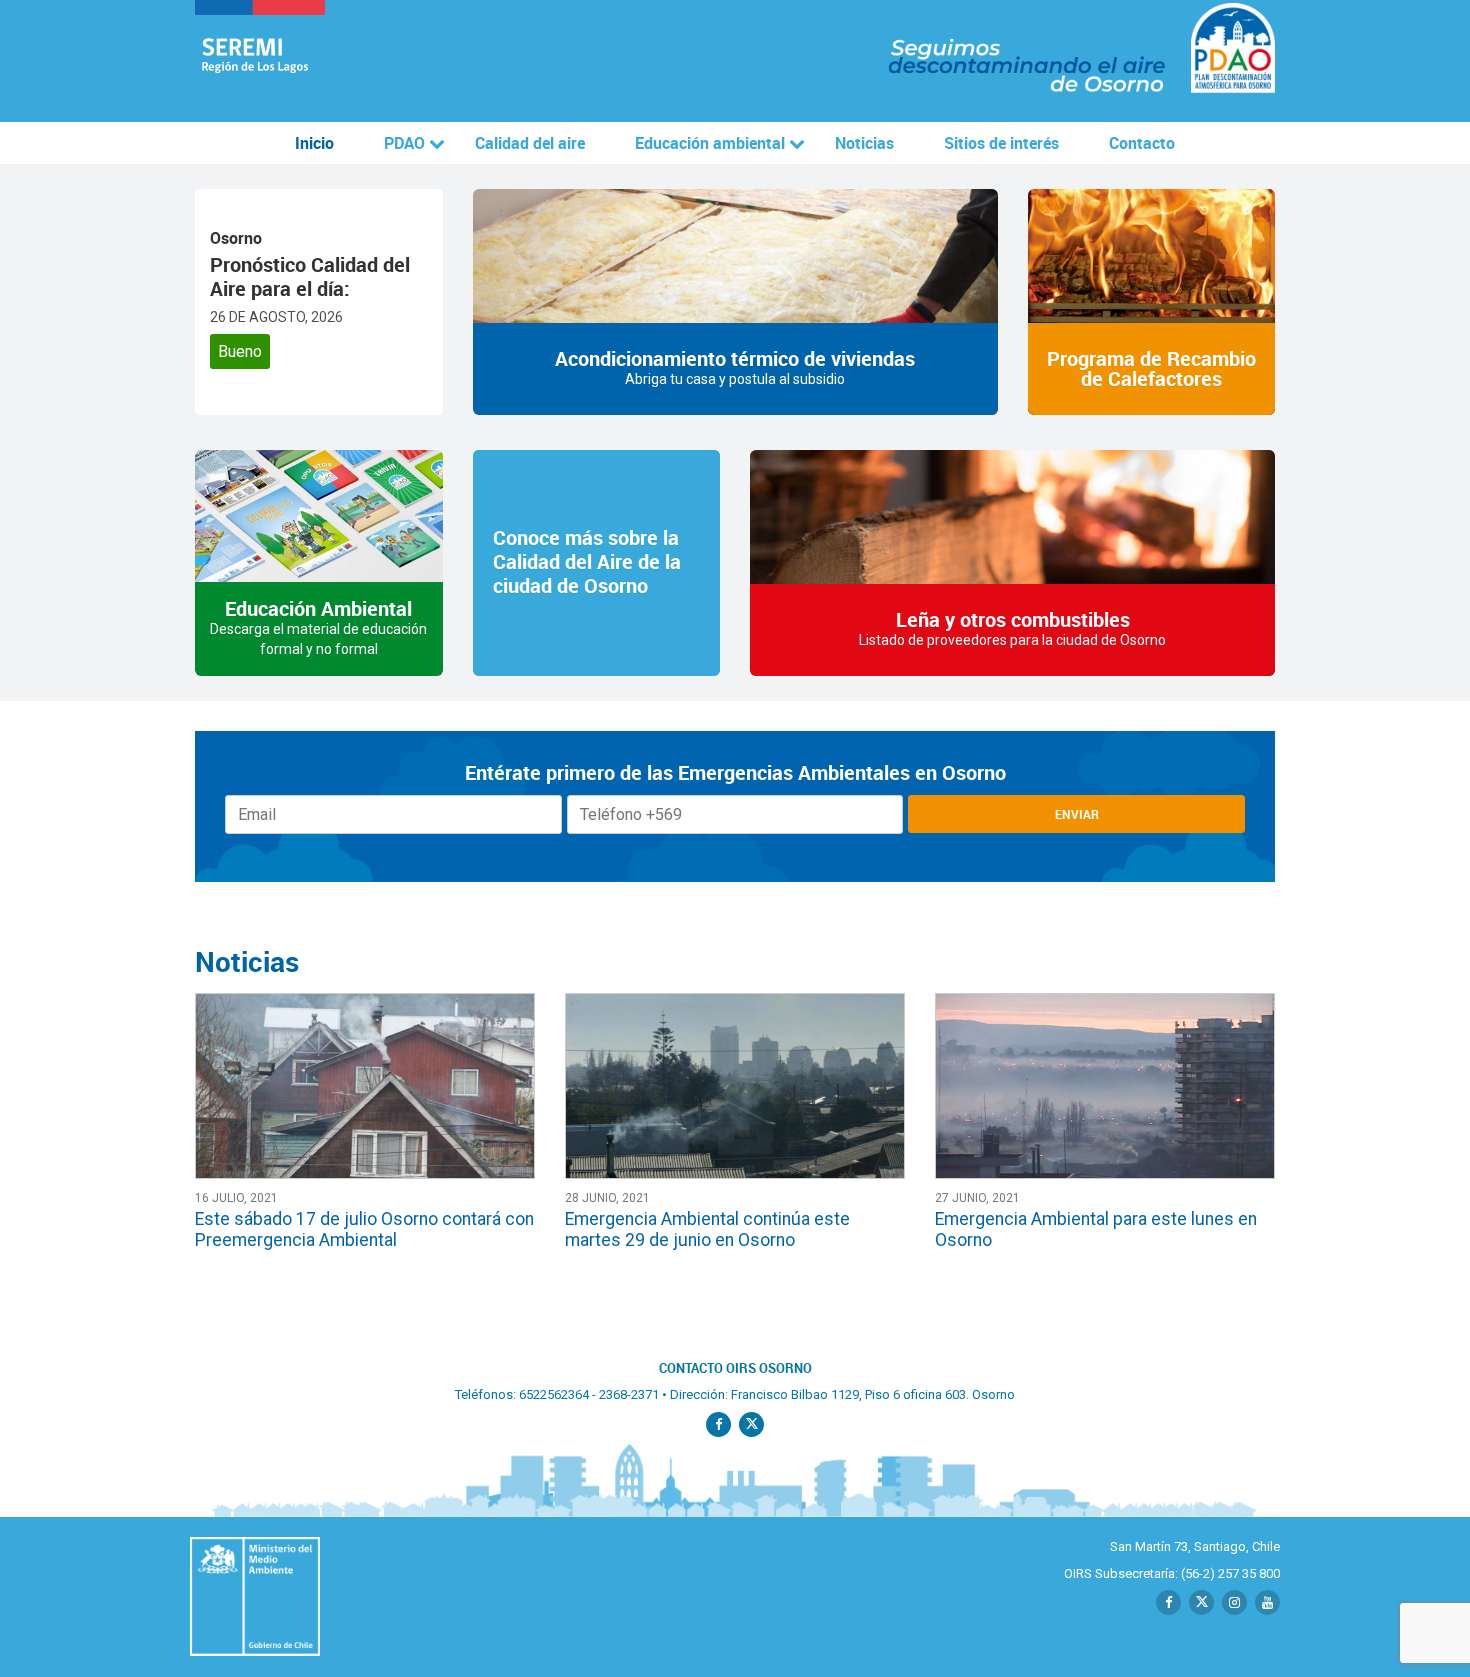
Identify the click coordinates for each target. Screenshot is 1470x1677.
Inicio (314, 143)
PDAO (404, 143)
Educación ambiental (710, 143)
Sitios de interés (1001, 143)
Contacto (1142, 143)
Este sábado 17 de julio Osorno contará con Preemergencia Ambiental (364, 1229)
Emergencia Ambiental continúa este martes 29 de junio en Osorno (707, 1229)
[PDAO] (260, 61)
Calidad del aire (530, 143)
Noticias (864, 143)
